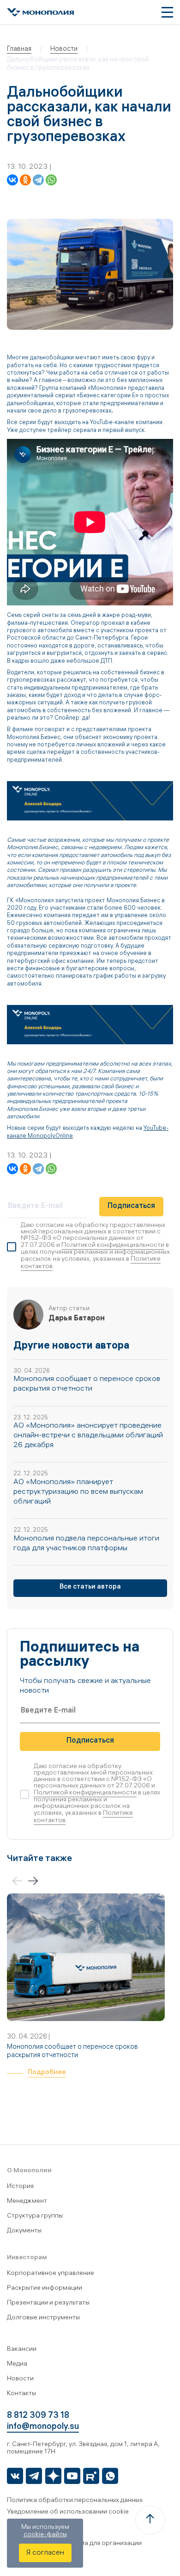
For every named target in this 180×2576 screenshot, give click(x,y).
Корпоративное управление (51, 2274)
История (20, 2187)
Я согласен (45, 2553)
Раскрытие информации (45, 2289)
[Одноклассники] (25, 180)
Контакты (21, 2394)
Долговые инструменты (43, 2318)
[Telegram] (38, 180)
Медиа (17, 2364)
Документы (24, 2231)
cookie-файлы (45, 2535)
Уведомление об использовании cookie (68, 2512)
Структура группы (35, 2216)
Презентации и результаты (48, 2303)
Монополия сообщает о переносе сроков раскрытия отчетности (72, 2052)
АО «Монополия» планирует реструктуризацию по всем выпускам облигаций (78, 1492)
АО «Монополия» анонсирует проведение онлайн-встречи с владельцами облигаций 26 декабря (88, 1436)
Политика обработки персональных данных (75, 2501)
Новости (20, 2379)
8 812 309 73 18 (38, 2416)
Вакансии (22, 2350)
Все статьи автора (90, 1587)
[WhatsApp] (51, 180)
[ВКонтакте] (12, 180)
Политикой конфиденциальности (113, 1246)
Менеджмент (27, 2202)
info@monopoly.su (43, 2427)
